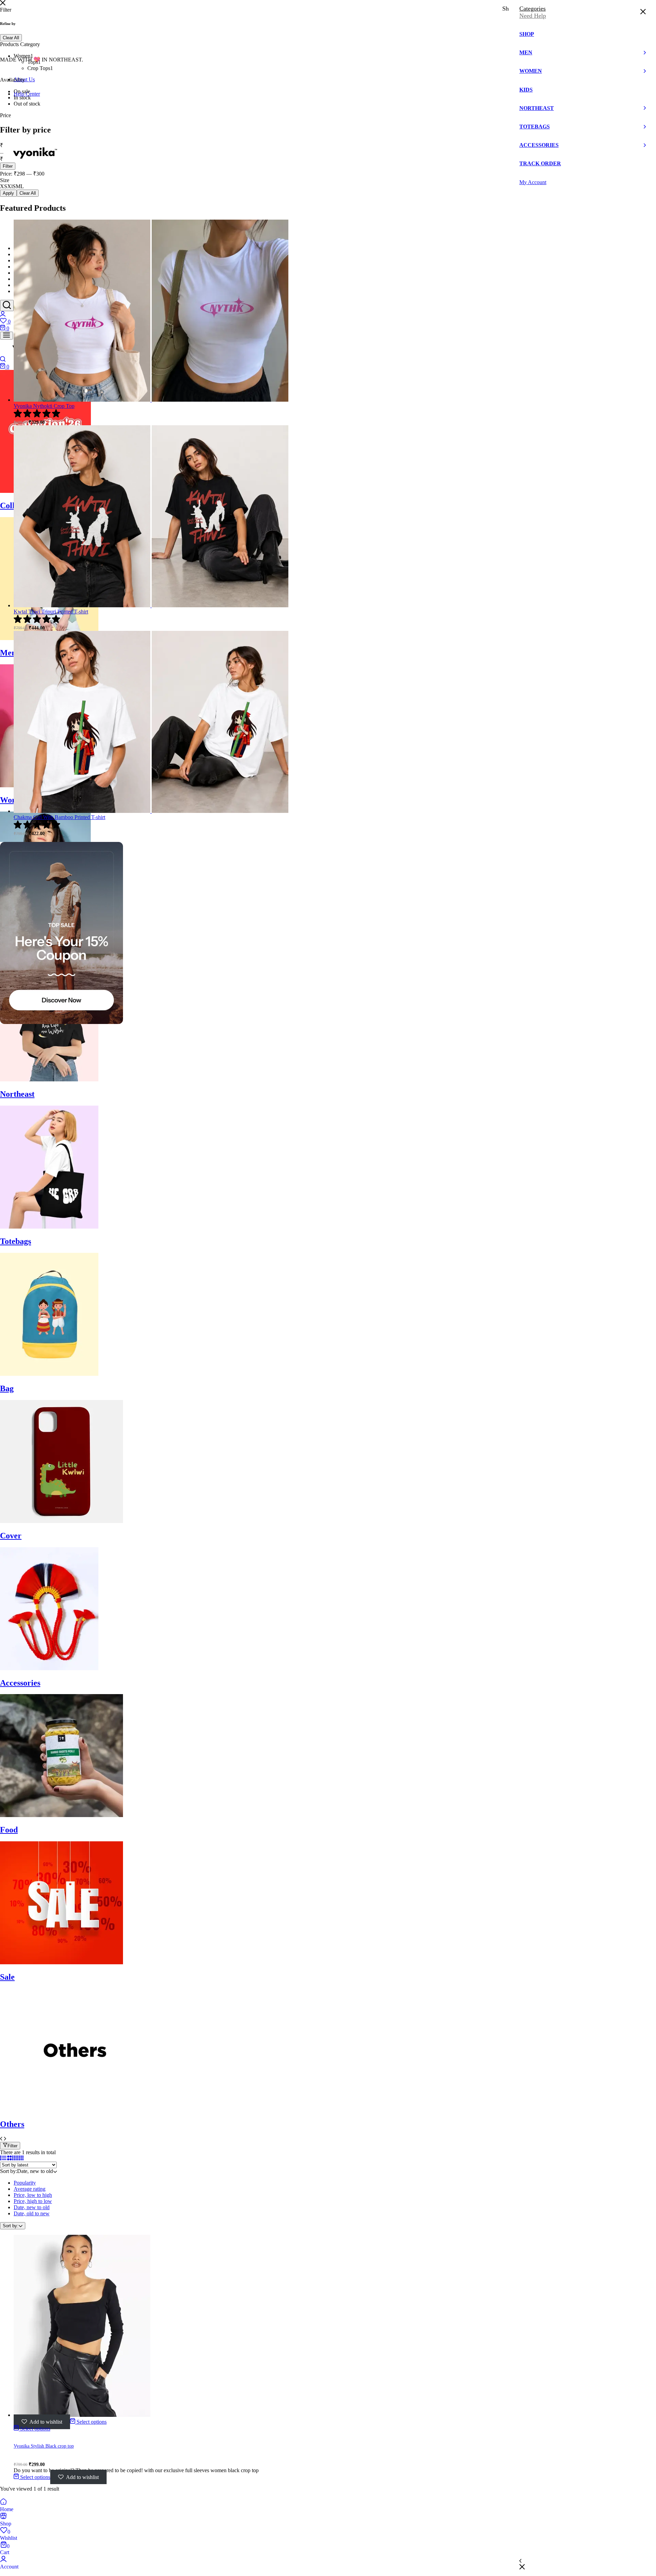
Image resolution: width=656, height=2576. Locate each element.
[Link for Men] (49, 638)
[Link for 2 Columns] (9, 2158)
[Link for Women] (49, 785)
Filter (12, 2146)
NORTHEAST (28, 273)
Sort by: (11, 2226)
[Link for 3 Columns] (15, 2158)
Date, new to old (32, 2207)
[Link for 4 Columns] (20, 2158)
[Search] (7, 306)
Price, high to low (33, 2201)
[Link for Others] (77, 2110)
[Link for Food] (61, 1815)
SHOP (20, 248)
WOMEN (23, 261)
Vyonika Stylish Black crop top (44, 2446)
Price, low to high (33, 2195)
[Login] (3, 315)
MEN (19, 255)
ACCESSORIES (30, 285)
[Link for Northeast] (49, 1079)
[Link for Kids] (45, 933)
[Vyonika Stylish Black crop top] (82, 2415)
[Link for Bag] (49, 1374)
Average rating (30, 2189)
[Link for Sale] (61, 1962)
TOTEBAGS (26, 279)
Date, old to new (32, 2213)
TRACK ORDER (30, 292)
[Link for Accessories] (49, 1668)
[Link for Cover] (61, 1521)
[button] (328, 321)
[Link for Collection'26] (45, 491)
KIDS (19, 267)
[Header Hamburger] (6, 336)
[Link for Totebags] (49, 1227)
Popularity (25, 2183)
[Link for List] (3, 2158)
